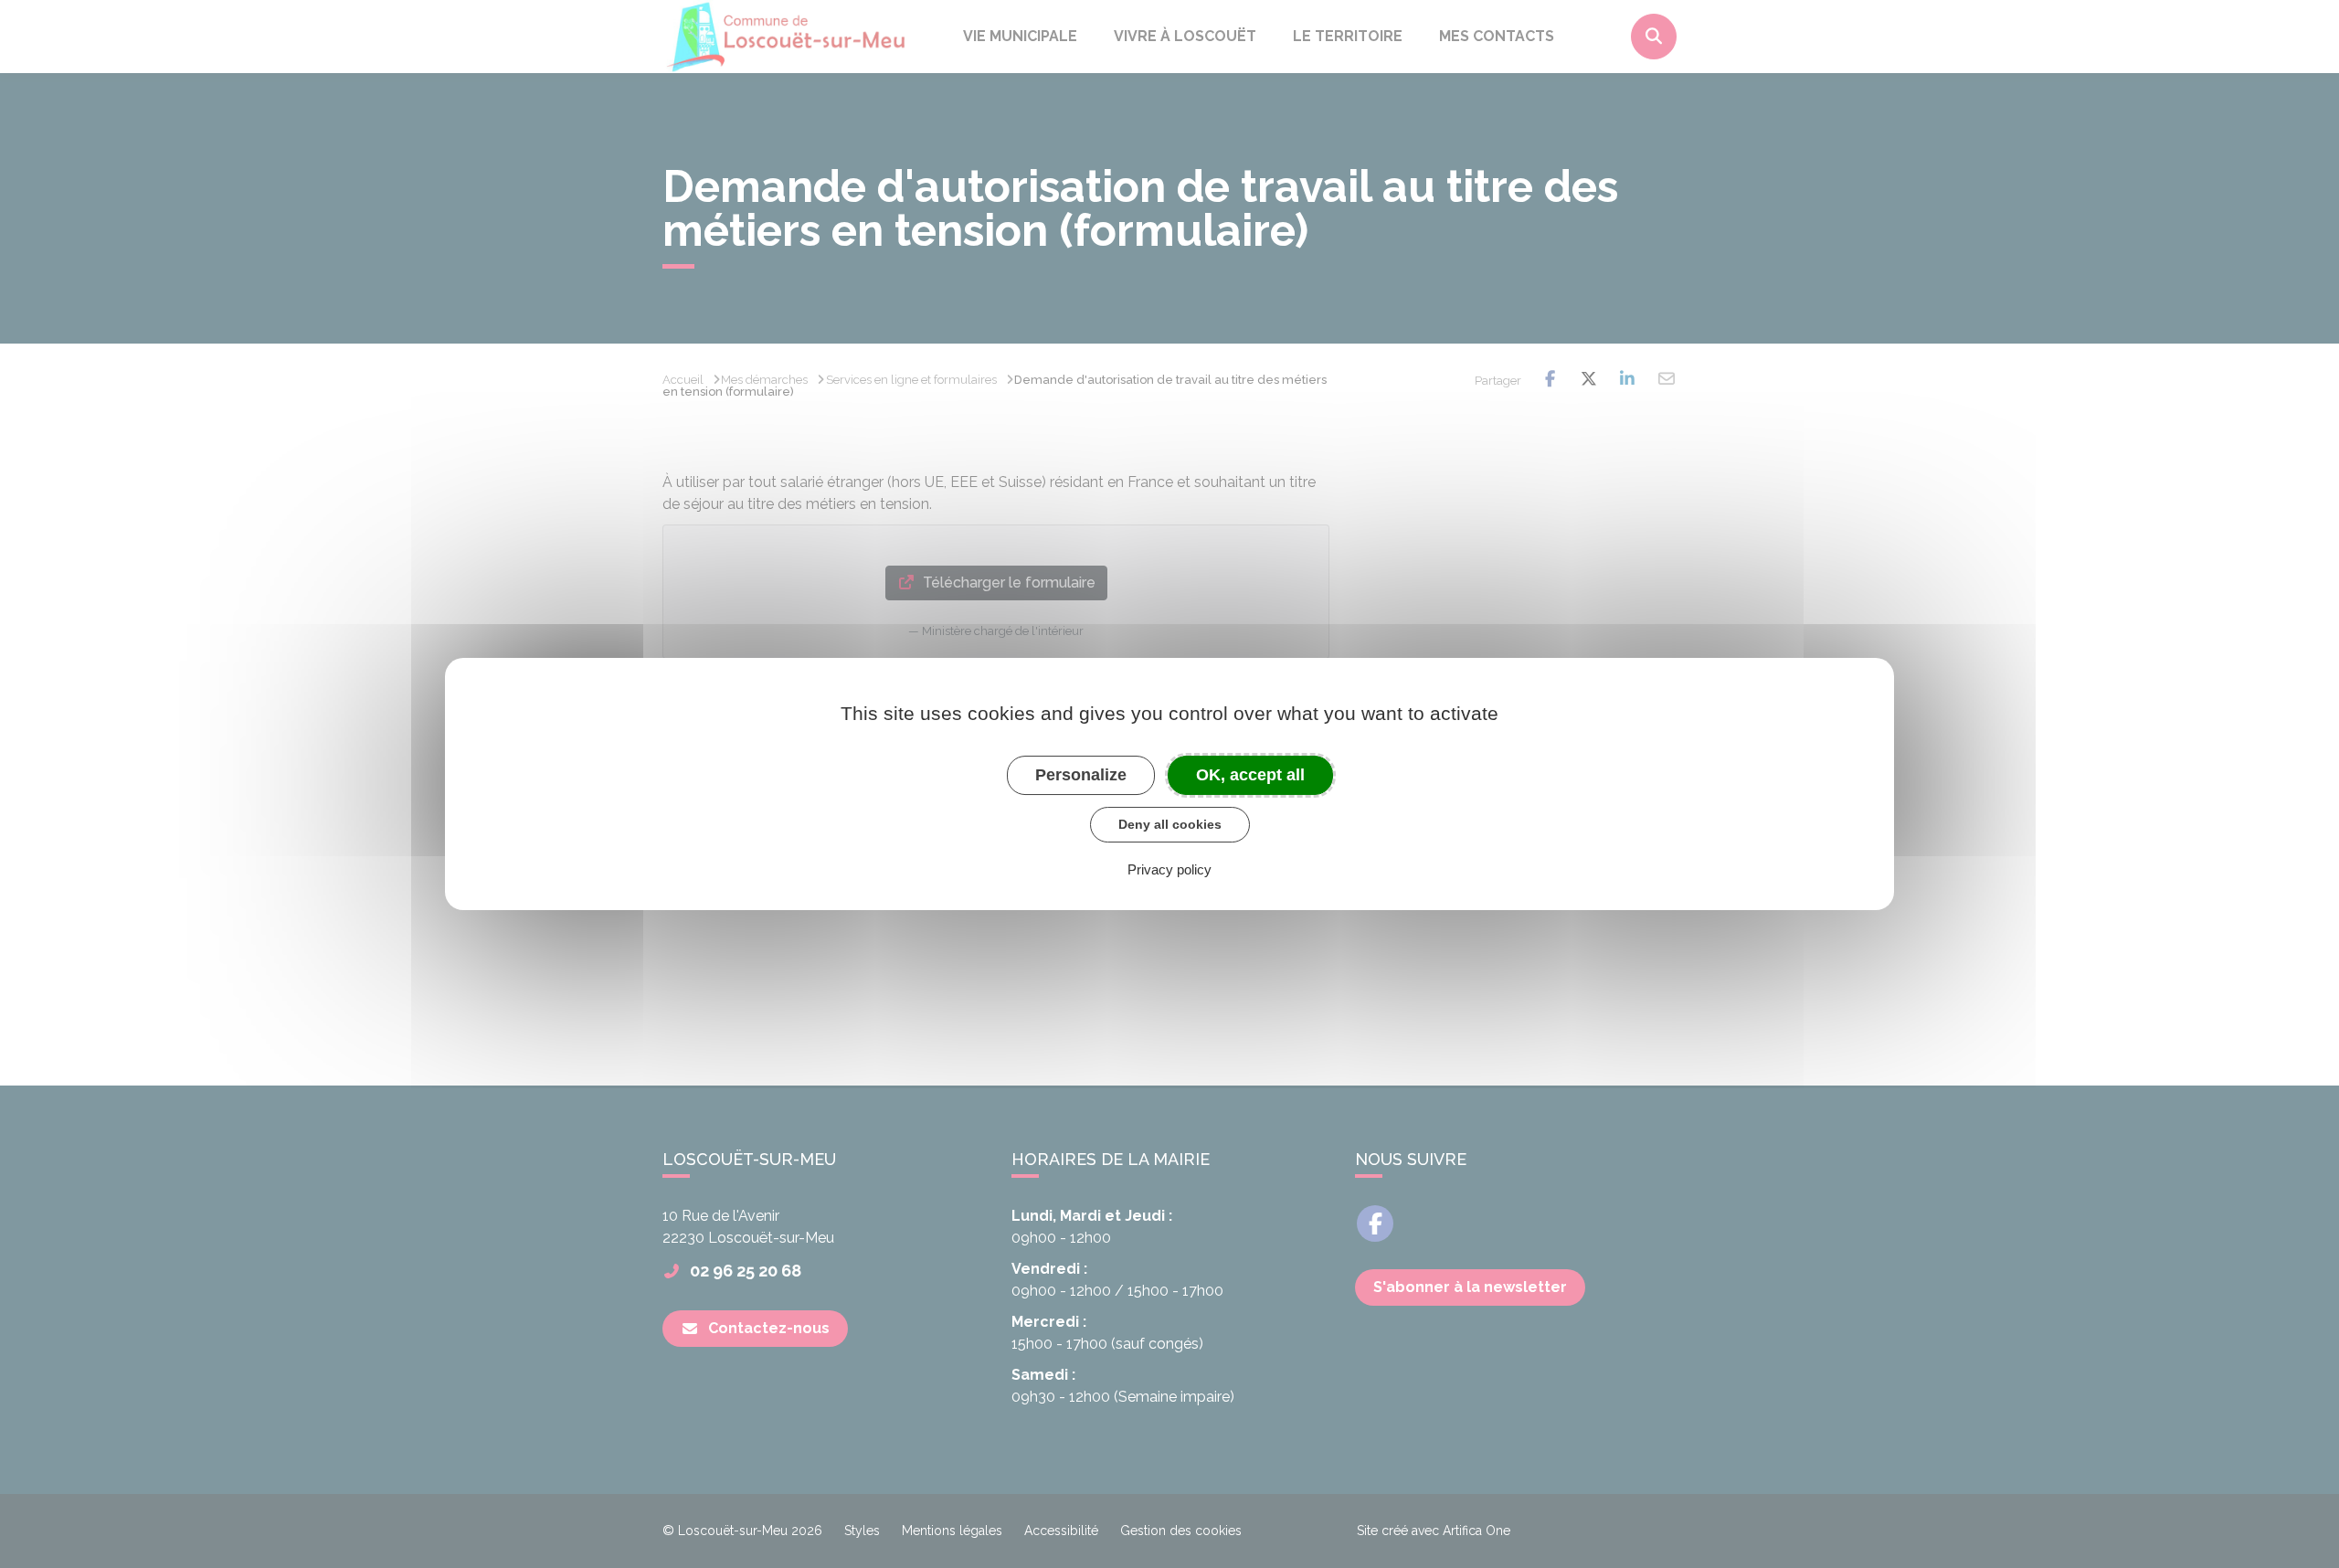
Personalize (1081, 775)
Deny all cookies (1170, 824)
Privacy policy (1169, 869)
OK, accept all (1250, 775)
